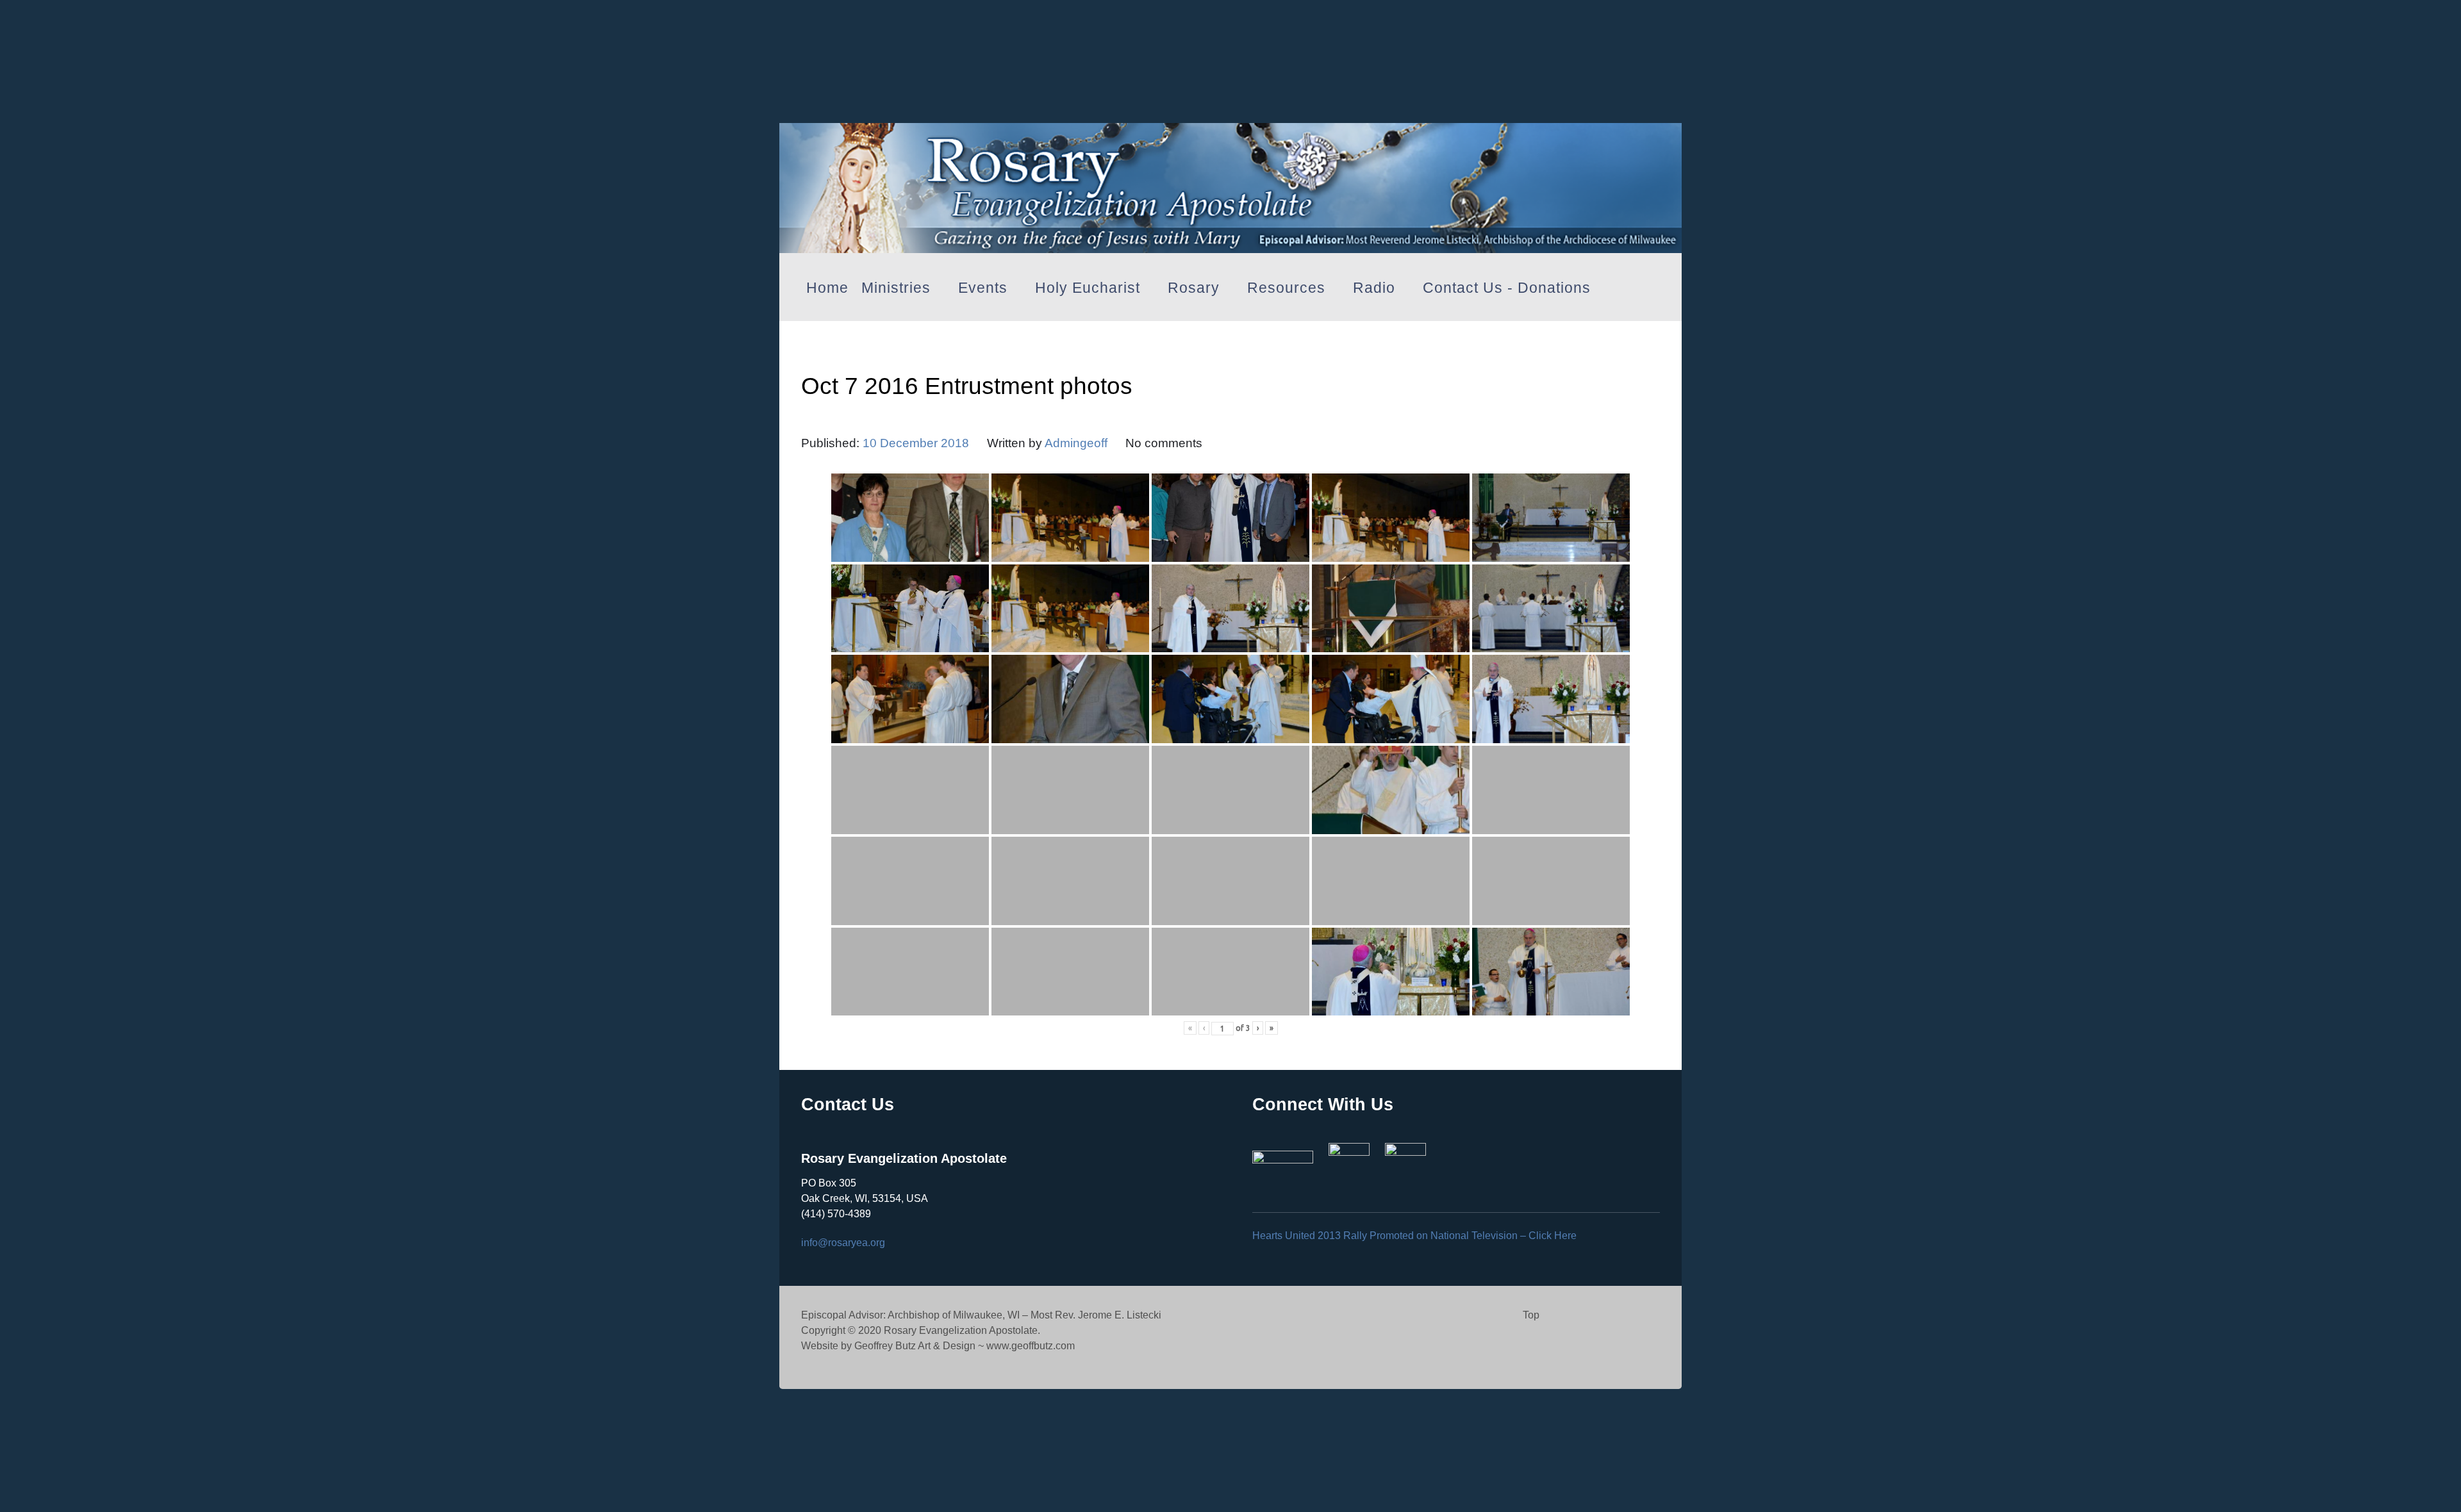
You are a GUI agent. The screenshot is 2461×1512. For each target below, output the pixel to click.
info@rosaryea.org (843, 1243)
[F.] (1230, 184)
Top (1531, 1315)
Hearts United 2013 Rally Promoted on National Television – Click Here (1414, 1236)
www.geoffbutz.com (1031, 1346)
